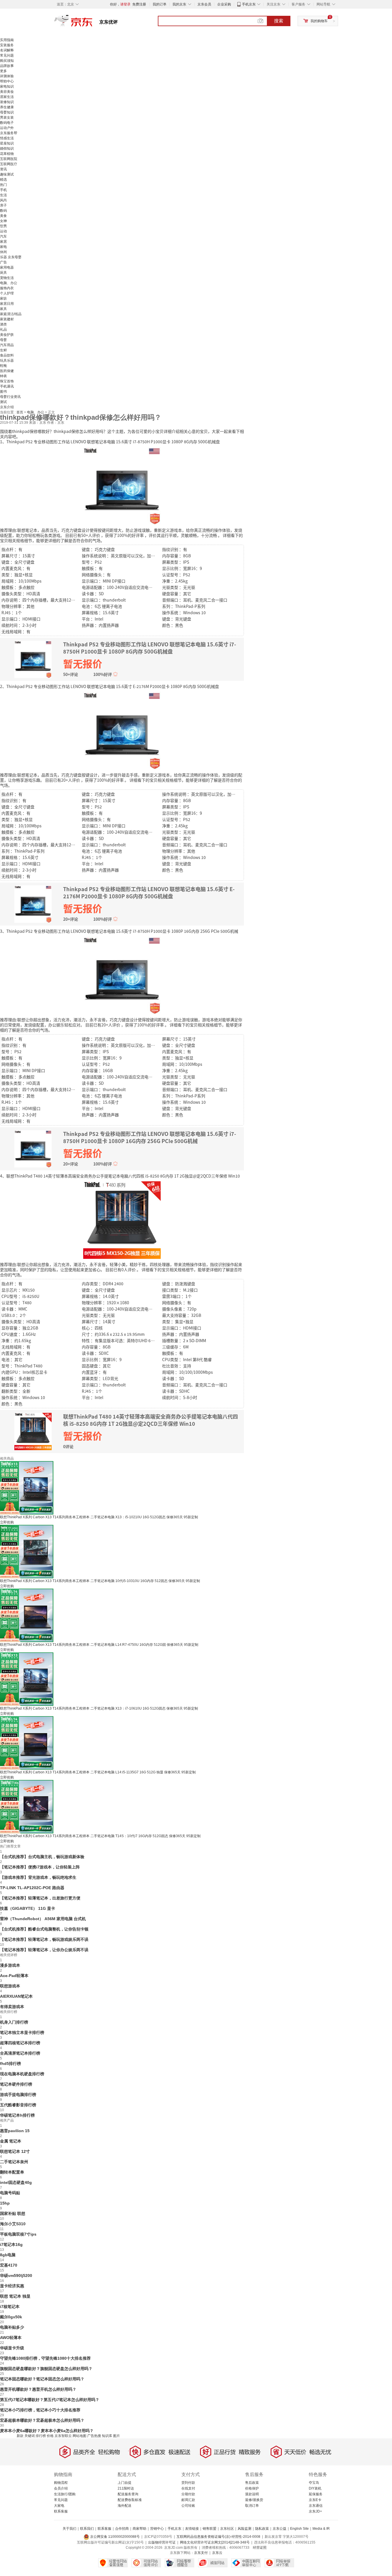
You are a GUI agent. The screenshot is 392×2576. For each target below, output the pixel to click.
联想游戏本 (10, 1986)
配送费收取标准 (130, 2500)
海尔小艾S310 (13, 2224)
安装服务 (7, 45)
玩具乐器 (7, 361)
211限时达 (126, 2488)
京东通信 (316, 2506)
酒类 (3, 324)
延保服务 (316, 2494)
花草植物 (7, 154)
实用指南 (7, 40)
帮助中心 (7, 81)
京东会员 (204, 4)
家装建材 (7, 319)
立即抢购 (7, 1522)
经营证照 (260, 2548)
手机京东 (249, 4)
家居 (3, 242)
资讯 (3, 169)
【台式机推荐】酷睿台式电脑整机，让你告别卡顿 (44, 1929)
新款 (20, 2436)
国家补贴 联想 (13, 2213)
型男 (3, 226)
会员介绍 (61, 2488)
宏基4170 (9, 2265)
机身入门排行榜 (14, 2022)
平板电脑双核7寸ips (18, 2234)
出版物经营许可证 (162, 2542)
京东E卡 (315, 2500)
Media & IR (321, 2529)
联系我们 (87, 2529)
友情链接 (192, 2529)
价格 (50, 2436)
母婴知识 (7, 112)
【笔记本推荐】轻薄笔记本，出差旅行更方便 (40, 1898)
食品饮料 (7, 355)
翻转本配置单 (12, 2172)
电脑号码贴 (10, 2193)
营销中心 (157, 2529)
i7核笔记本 (10, 2307)
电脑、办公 (9, 283)
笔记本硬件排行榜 (16, 2084)
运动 (3, 231)
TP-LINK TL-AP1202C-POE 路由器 (32, 1888)
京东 (93, 23)
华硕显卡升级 (12, 2348)
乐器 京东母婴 (11, 257)
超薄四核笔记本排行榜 (20, 2043)
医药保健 (7, 371)
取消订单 (252, 2506)
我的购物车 (319, 21)
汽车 (3, 236)
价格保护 (252, 2488)
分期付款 (188, 2494)
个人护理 (7, 293)
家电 (3, 247)
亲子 (3, 205)
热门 (3, 185)
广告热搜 (94, 2436)
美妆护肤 (7, 335)
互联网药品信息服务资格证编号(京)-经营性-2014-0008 (218, 2537)
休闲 (3, 252)
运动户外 (7, 128)
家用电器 (7, 267)
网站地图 (79, 2436)
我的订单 (160, 4)
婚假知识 (7, 149)
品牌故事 (7, 66)
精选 (3, 180)
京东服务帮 (9, 133)
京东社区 (227, 2529)
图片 (117, 2436)
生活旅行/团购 (65, 2494)
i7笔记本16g (11, 2244)
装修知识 (7, 102)
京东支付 (201, 2553)
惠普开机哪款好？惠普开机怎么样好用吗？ (38, 2389)
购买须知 (7, 61)
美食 (3, 216)
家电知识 (7, 86)
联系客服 (61, 2511)
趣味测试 (7, 174)
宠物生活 (7, 278)
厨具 (3, 273)
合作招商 (122, 2529)
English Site (299, 2529)
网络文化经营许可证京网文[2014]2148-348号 (215, 2542)
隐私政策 (262, 2529)
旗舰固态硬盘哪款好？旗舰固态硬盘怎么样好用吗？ (46, 2369)
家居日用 (7, 304)
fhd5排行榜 (10, 2064)
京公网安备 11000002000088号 (115, 2537)
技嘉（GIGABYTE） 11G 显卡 (28, 1908)
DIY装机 (315, 2488)
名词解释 (7, 50)
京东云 (217, 2553)
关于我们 (69, 2529)
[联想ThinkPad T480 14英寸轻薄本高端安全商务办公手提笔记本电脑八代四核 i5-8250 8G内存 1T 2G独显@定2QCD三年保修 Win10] (122, 1219)
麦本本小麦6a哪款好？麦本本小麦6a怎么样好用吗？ (47, 2431)
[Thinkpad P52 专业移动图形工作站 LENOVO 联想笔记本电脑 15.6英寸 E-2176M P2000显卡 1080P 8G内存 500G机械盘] (122, 730)
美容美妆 (7, 92)
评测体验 (7, 76)
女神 (3, 221)
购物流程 (61, 2483)
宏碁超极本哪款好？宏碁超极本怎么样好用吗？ (42, 2420)
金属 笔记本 (11, 2141)
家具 (3, 309)
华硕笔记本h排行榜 (17, 2115)
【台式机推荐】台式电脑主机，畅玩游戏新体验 (42, 1857)
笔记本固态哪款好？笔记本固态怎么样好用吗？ (42, 2379)
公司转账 (188, 2506)
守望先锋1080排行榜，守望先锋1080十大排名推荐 (45, 2358)
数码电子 (7, 123)
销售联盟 (209, 2529)
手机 (3, 190)
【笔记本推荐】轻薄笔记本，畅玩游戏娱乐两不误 (44, 1939)
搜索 (279, 21)
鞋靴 (3, 366)
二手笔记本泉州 (14, 2162)
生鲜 (3, 350)
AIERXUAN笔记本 (16, 1996)
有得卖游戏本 (12, 2007)
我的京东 (179, 4)
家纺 (3, 298)
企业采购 (224, 4)
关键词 (30, 2436)
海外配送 (125, 2506)
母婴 (3, 340)
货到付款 (188, 2483)
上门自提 (125, 2483)
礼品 (3, 330)
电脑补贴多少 (12, 2327)
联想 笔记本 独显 (15, 2296)
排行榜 (41, 2436)
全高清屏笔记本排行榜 (20, 2053)
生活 (3, 195)
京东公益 (280, 2529)
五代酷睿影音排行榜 (18, 2105)
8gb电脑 (8, 2255)
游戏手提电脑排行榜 (18, 2095)
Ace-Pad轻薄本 (14, 1976)
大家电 (59, 2506)
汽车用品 (7, 345)
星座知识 (7, 143)
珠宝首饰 (7, 381)
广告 (3, 262)
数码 (3, 211)
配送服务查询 (128, 2494)
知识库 (107, 2436)
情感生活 (7, 138)
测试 (3, 402)
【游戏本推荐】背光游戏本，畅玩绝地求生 (38, 1877)
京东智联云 (63, 2436)
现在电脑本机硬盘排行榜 (22, 2074)
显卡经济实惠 (12, 2286)
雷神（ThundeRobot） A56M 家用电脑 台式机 (43, 1919)
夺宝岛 (314, 2483)
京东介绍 (7, 407)
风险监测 (244, 2529)
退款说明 (252, 2494)
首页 (20, 412)
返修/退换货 (254, 2500)
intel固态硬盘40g (16, 2182)
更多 (3, 71)
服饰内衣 (7, 288)
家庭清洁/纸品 (11, 314)
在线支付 (188, 2488)
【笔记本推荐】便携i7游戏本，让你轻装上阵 (40, 1867)
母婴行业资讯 (10, 397)
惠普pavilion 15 (15, 2131)
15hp (5, 2203)
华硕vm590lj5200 (16, 2276)
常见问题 (7, 55)
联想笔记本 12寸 (15, 2151)
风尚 (3, 200)
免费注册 (139, 4)
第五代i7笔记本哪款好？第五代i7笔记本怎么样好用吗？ (50, 2400)
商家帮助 (139, 2529)
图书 (3, 392)
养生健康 (7, 107)
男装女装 (7, 117)
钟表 (3, 376)
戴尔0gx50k (11, 2317)
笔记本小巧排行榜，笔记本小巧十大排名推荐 (40, 2410)
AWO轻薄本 (11, 2338)
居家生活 (7, 97)
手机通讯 (7, 386)
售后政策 (252, 2483)
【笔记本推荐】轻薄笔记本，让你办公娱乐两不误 (44, 1950)
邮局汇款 (188, 2500)
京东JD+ (315, 2511)
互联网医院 (9, 159)
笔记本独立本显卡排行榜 (22, 2032)
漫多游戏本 (10, 1965)
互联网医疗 (9, 164)
